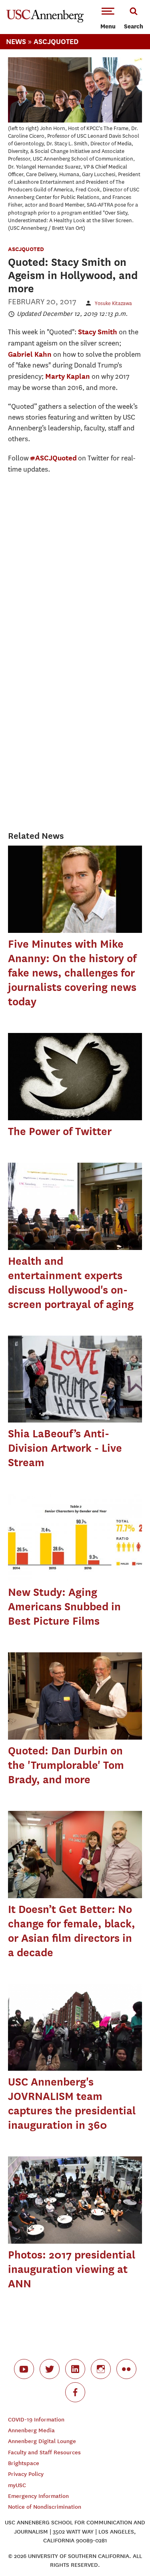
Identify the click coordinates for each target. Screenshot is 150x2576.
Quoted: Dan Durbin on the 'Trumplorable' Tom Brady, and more (66, 1765)
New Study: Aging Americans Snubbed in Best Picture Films (64, 1606)
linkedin (75, 2369)
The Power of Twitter (60, 1131)
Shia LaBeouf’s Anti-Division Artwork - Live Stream (65, 1448)
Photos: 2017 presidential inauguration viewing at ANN (72, 2269)
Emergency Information (38, 2496)
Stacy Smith (98, 332)
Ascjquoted (56, 41)
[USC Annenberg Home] (45, 21)
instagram (101, 2369)
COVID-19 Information (36, 2420)
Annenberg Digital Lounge (42, 2441)
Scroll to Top (126, 2552)
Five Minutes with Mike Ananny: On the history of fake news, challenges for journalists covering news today (72, 973)
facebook (75, 2392)
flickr (126, 2369)
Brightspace (24, 2463)
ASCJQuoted (26, 249)
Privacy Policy (26, 2474)
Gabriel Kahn (30, 354)
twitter (50, 2369)
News (16, 41)
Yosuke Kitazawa (113, 303)
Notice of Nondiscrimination (45, 2507)
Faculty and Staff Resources (44, 2452)
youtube (24, 2369)
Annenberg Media (31, 2430)
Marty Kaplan (68, 376)
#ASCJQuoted (53, 458)
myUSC (17, 2485)
